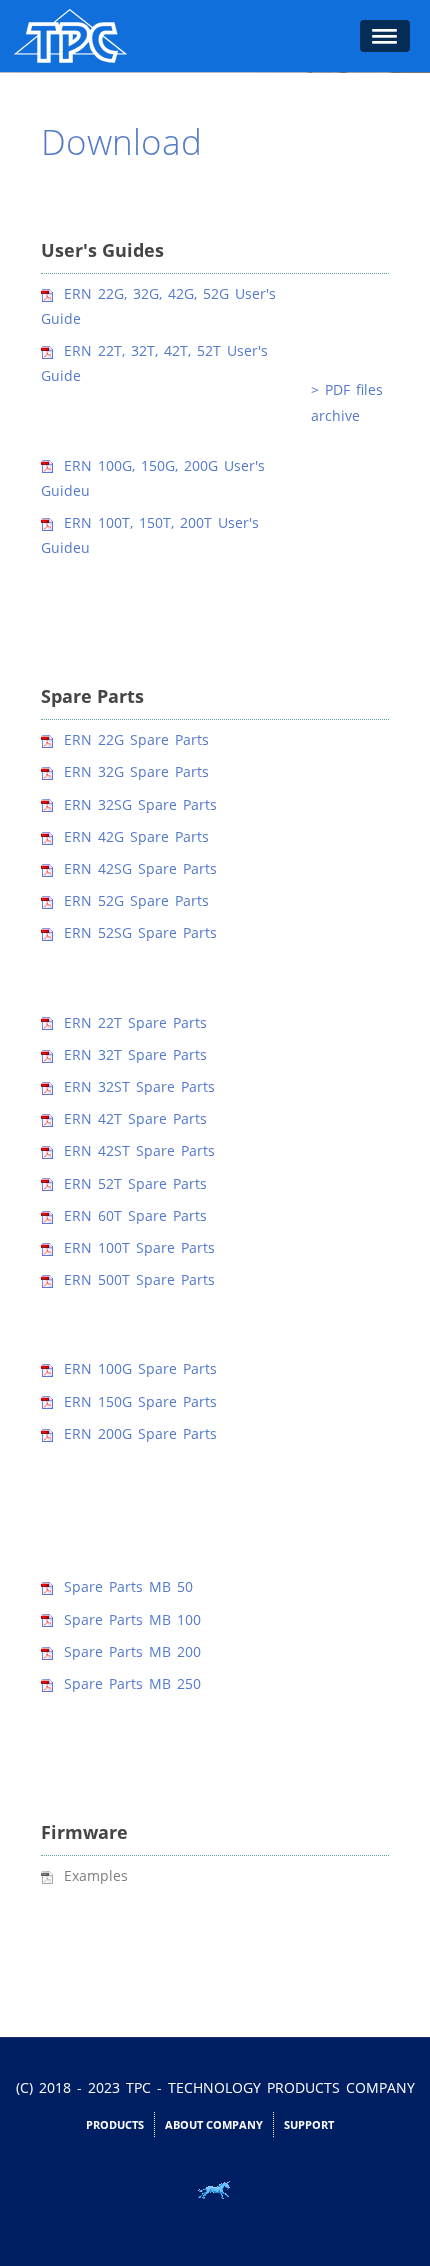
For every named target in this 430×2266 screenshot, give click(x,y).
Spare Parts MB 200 (132, 1651)
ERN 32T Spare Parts (135, 1054)
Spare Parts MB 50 (128, 1586)
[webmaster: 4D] (215, 2190)
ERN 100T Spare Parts (139, 1247)
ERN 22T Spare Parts (135, 1022)
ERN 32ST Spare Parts (139, 1086)
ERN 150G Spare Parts (140, 1401)
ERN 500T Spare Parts (139, 1279)
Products (115, 2124)
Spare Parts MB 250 (132, 1683)
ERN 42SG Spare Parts (140, 868)
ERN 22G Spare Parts (136, 739)
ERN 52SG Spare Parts (140, 932)
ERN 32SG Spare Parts (140, 804)
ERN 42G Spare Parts (136, 836)
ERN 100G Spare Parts (140, 1368)
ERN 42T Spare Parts (135, 1118)
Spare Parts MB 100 (132, 1619)
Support (309, 2124)
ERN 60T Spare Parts (135, 1215)
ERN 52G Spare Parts (136, 900)
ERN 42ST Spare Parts (139, 1150)
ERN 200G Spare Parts (140, 1433)
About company (214, 2124)
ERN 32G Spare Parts (136, 771)
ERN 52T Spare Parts (135, 1183)
